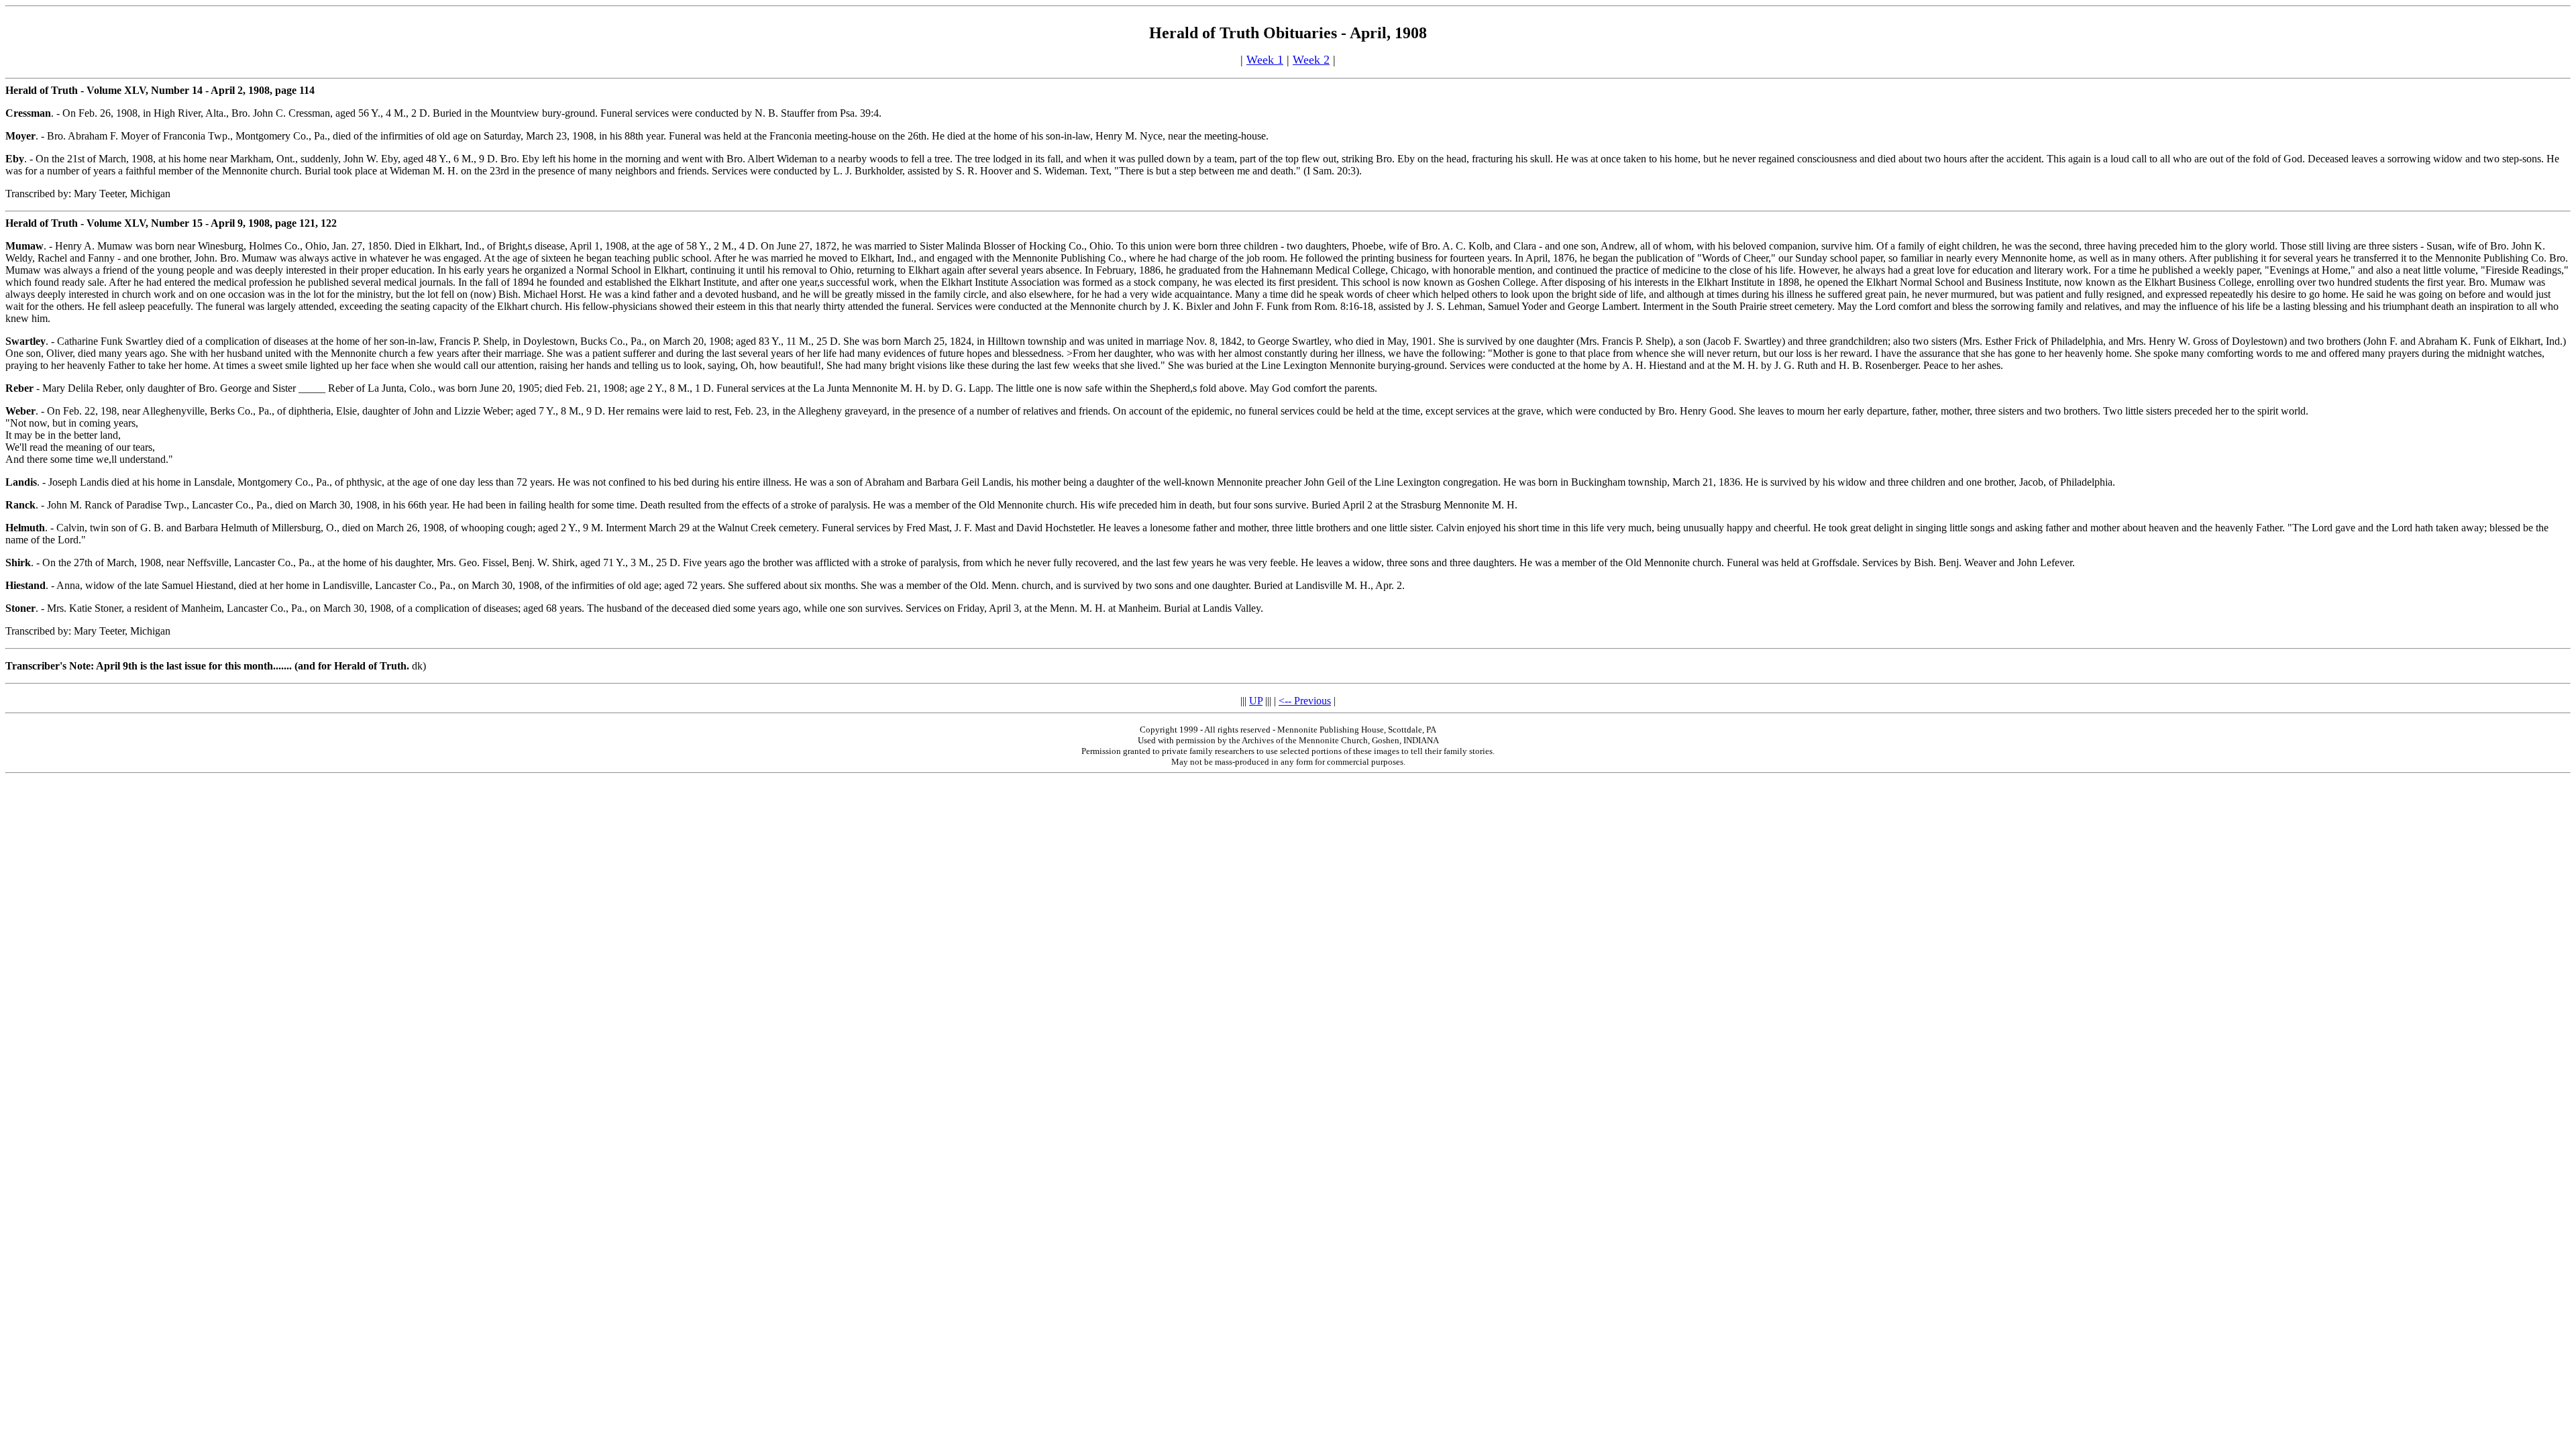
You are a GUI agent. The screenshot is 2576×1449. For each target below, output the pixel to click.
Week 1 (1265, 60)
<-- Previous (1305, 701)
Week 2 (1311, 60)
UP (1256, 701)
